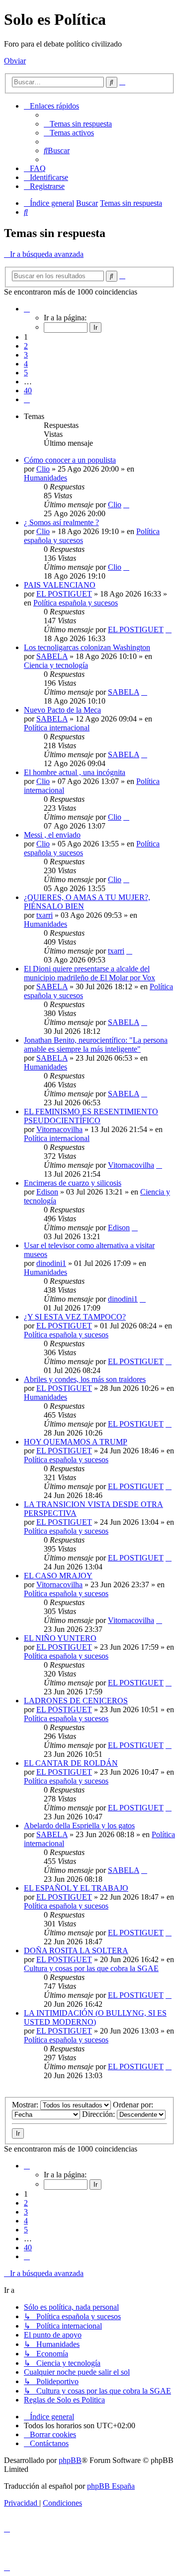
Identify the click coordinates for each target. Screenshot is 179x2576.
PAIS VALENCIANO (60, 585)
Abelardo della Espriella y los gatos (79, 1826)
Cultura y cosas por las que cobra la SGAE (91, 1968)
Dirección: (99, 2114)
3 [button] (26, 355)
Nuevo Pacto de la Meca (62, 710)
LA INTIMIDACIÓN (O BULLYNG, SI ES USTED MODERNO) (95, 2017)
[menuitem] (78, 124)
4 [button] (26, 364)
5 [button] (26, 373)
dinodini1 (51, 1263)
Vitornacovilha (59, 1129)
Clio (43, 469)
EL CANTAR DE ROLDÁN (71, 1763)
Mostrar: (26, 2105)
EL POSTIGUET (64, 594)
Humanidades (45, 478)
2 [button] (26, 346)
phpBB (70, 2460)
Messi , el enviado (52, 835)
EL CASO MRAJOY (58, 1576)
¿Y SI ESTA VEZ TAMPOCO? (75, 1317)
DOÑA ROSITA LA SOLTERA (76, 1950)
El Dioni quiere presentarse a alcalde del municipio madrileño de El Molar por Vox (89, 973)
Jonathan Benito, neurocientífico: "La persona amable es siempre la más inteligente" (96, 1045)
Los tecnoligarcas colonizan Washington (87, 647)
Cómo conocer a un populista (70, 460)
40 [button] (28, 390)
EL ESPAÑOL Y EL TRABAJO (76, 1888)
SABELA (52, 656)
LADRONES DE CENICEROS (76, 1701)
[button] (27, 309)
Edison (47, 1192)
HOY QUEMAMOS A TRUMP (76, 1442)
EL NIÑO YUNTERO (60, 1638)
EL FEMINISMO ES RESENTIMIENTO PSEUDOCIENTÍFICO (91, 1116)
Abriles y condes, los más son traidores (85, 1379)
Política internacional (57, 728)
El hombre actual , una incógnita (75, 772)
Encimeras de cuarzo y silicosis (73, 1183)
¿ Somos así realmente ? (61, 522)
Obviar (15, 61)
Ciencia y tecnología (56, 665)
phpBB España (111, 2486)
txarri (45, 915)
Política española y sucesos (76, 603)
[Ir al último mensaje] (126, 505)
